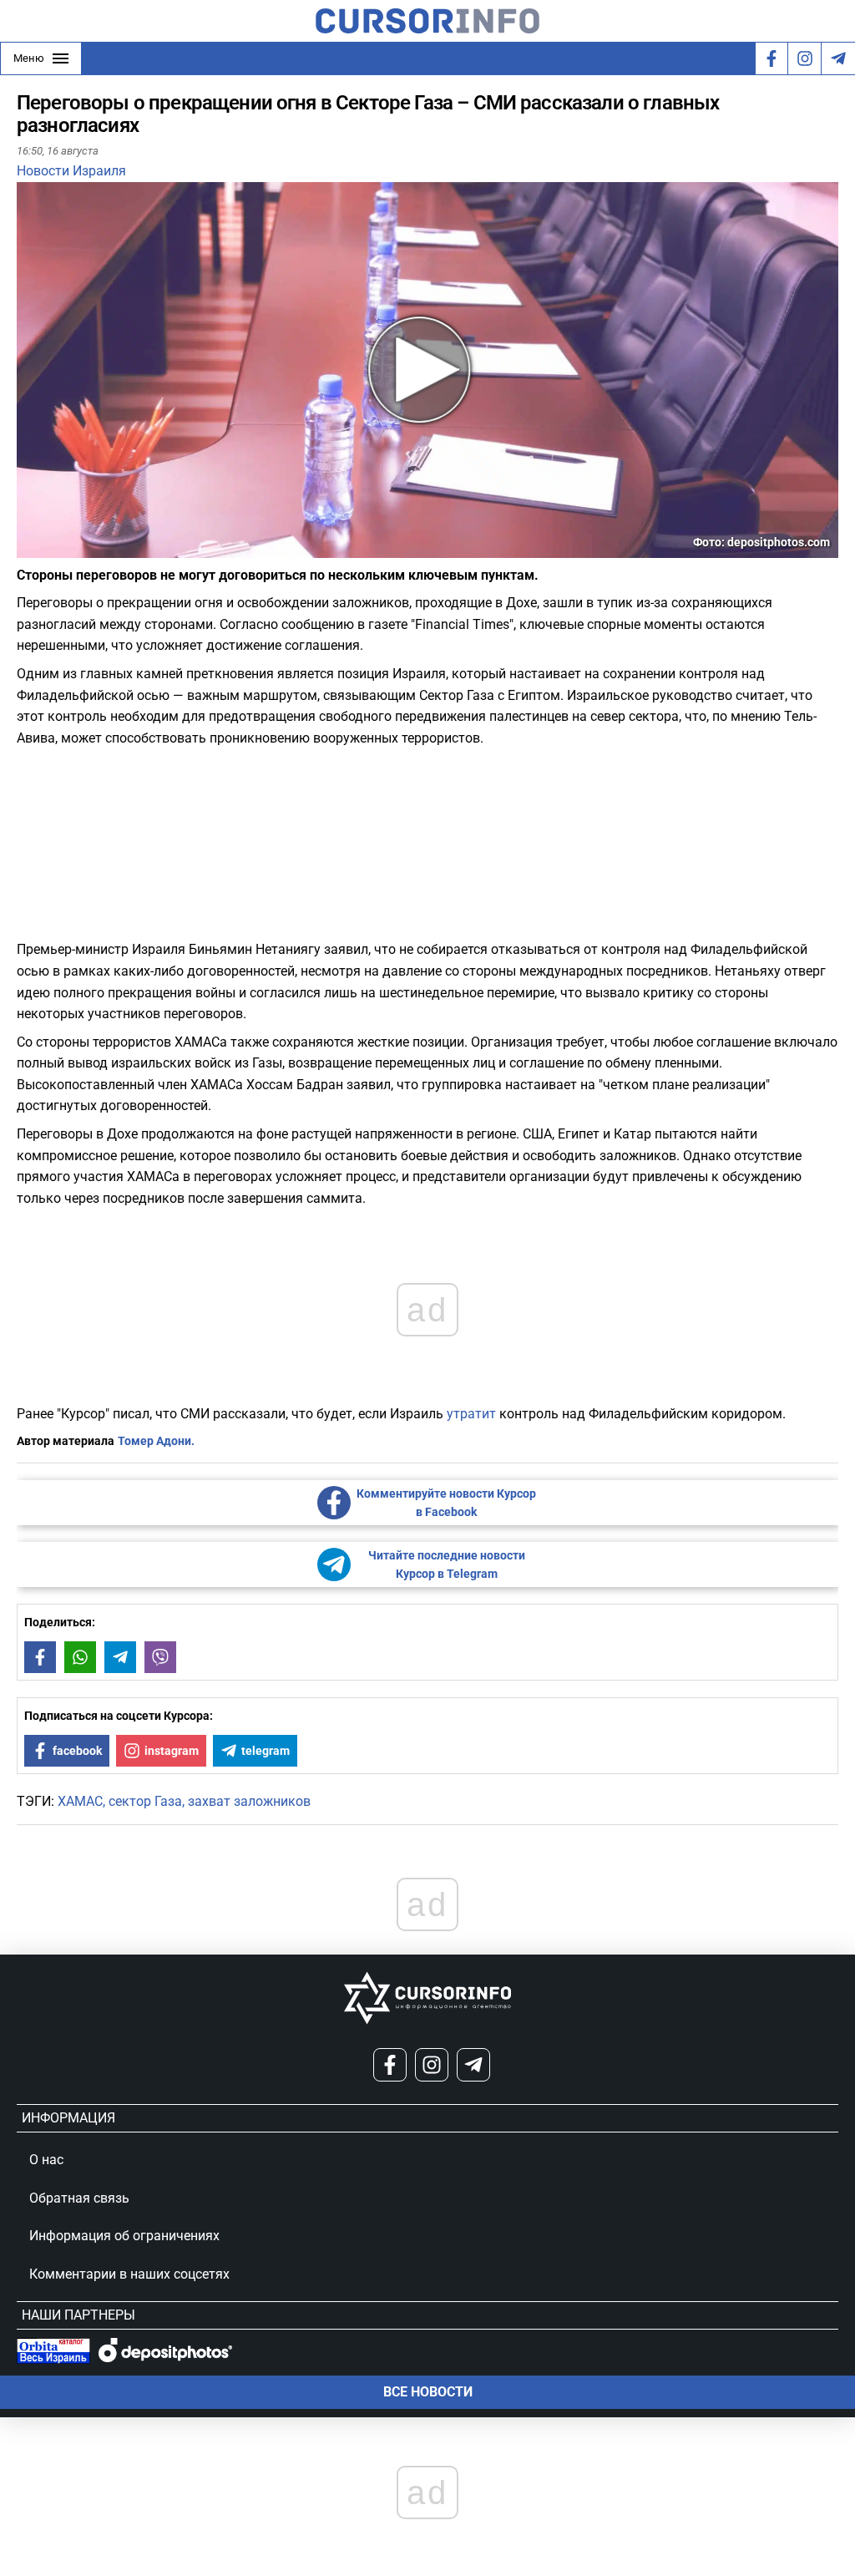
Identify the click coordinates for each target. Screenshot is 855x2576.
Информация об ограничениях (124, 2236)
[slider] (95, 551)
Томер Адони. (156, 1441)
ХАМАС (80, 1801)
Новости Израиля (71, 171)
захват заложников (249, 1801)
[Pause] (31, 548)
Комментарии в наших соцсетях (129, 2274)
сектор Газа (145, 1801)
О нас (46, 2160)
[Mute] (53, 548)
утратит (471, 1414)
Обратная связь (79, 2198)
